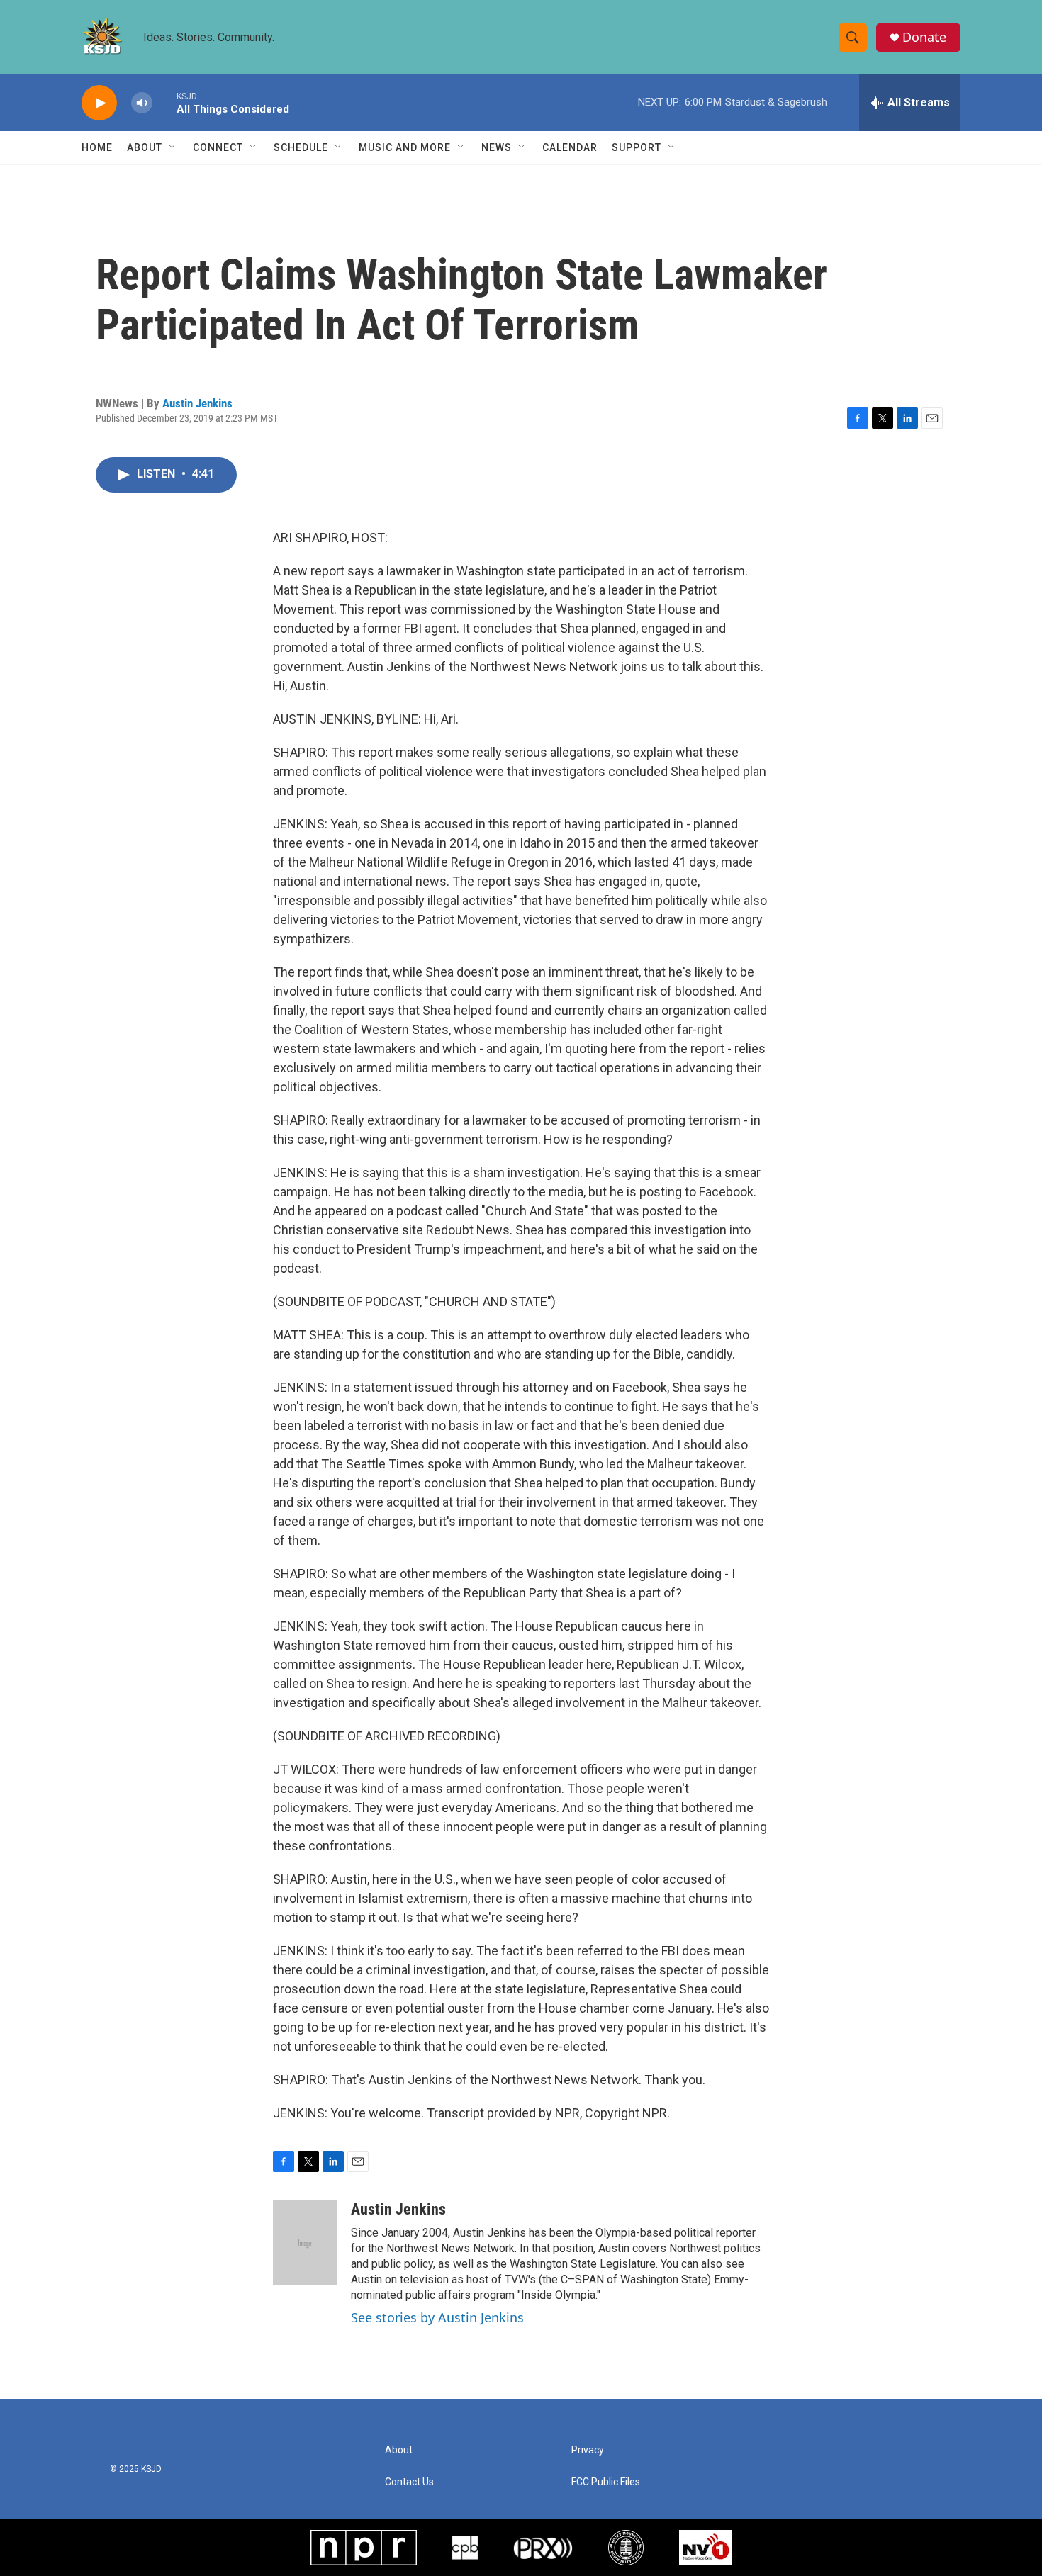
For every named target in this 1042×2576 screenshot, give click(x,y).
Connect (218, 147)
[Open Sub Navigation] (173, 147)
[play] (99, 103)
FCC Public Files (606, 2482)
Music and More (405, 147)
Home (97, 147)
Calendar (570, 147)
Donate (924, 37)
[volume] (142, 103)
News (497, 147)
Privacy (588, 2450)
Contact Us (409, 2482)
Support (637, 147)
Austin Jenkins (197, 403)
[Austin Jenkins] (305, 2243)
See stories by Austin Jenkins (437, 2317)
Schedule (301, 147)
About (145, 147)
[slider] (164, 102)
